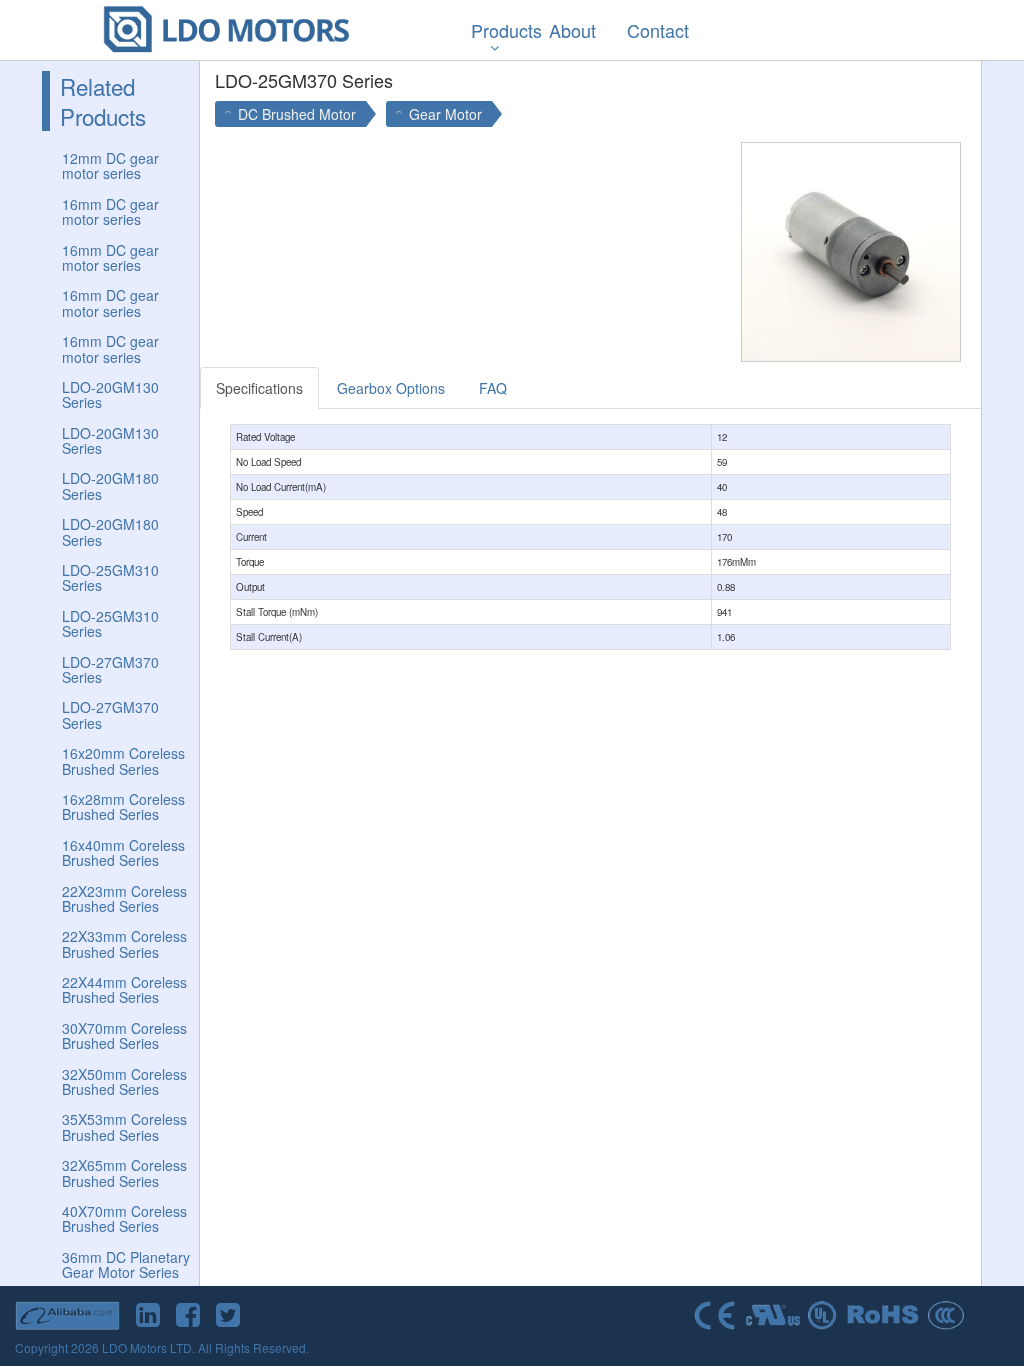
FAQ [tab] (493, 388)
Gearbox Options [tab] (391, 388)
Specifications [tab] (259, 388)
